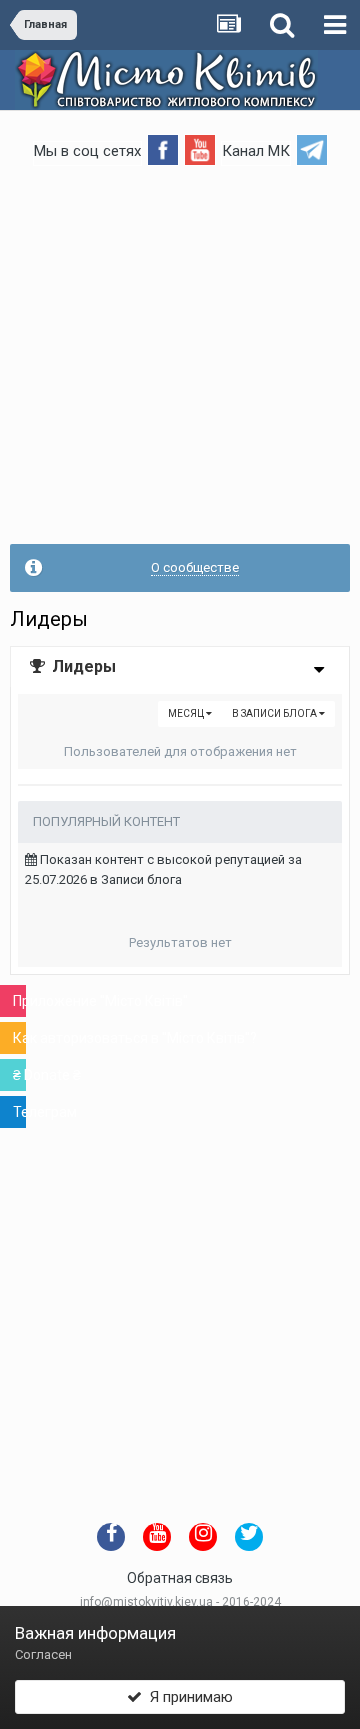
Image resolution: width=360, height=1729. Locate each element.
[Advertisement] (180, 364)
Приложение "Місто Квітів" (19, 1001)
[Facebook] (163, 148)
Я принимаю (187, 1697)
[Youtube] (200, 148)
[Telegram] (312, 148)
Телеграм (19, 1112)
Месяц (187, 713)
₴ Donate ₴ (19, 1075)
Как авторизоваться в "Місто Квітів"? (19, 1038)
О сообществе (195, 567)
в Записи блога (275, 713)
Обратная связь (180, 1578)
